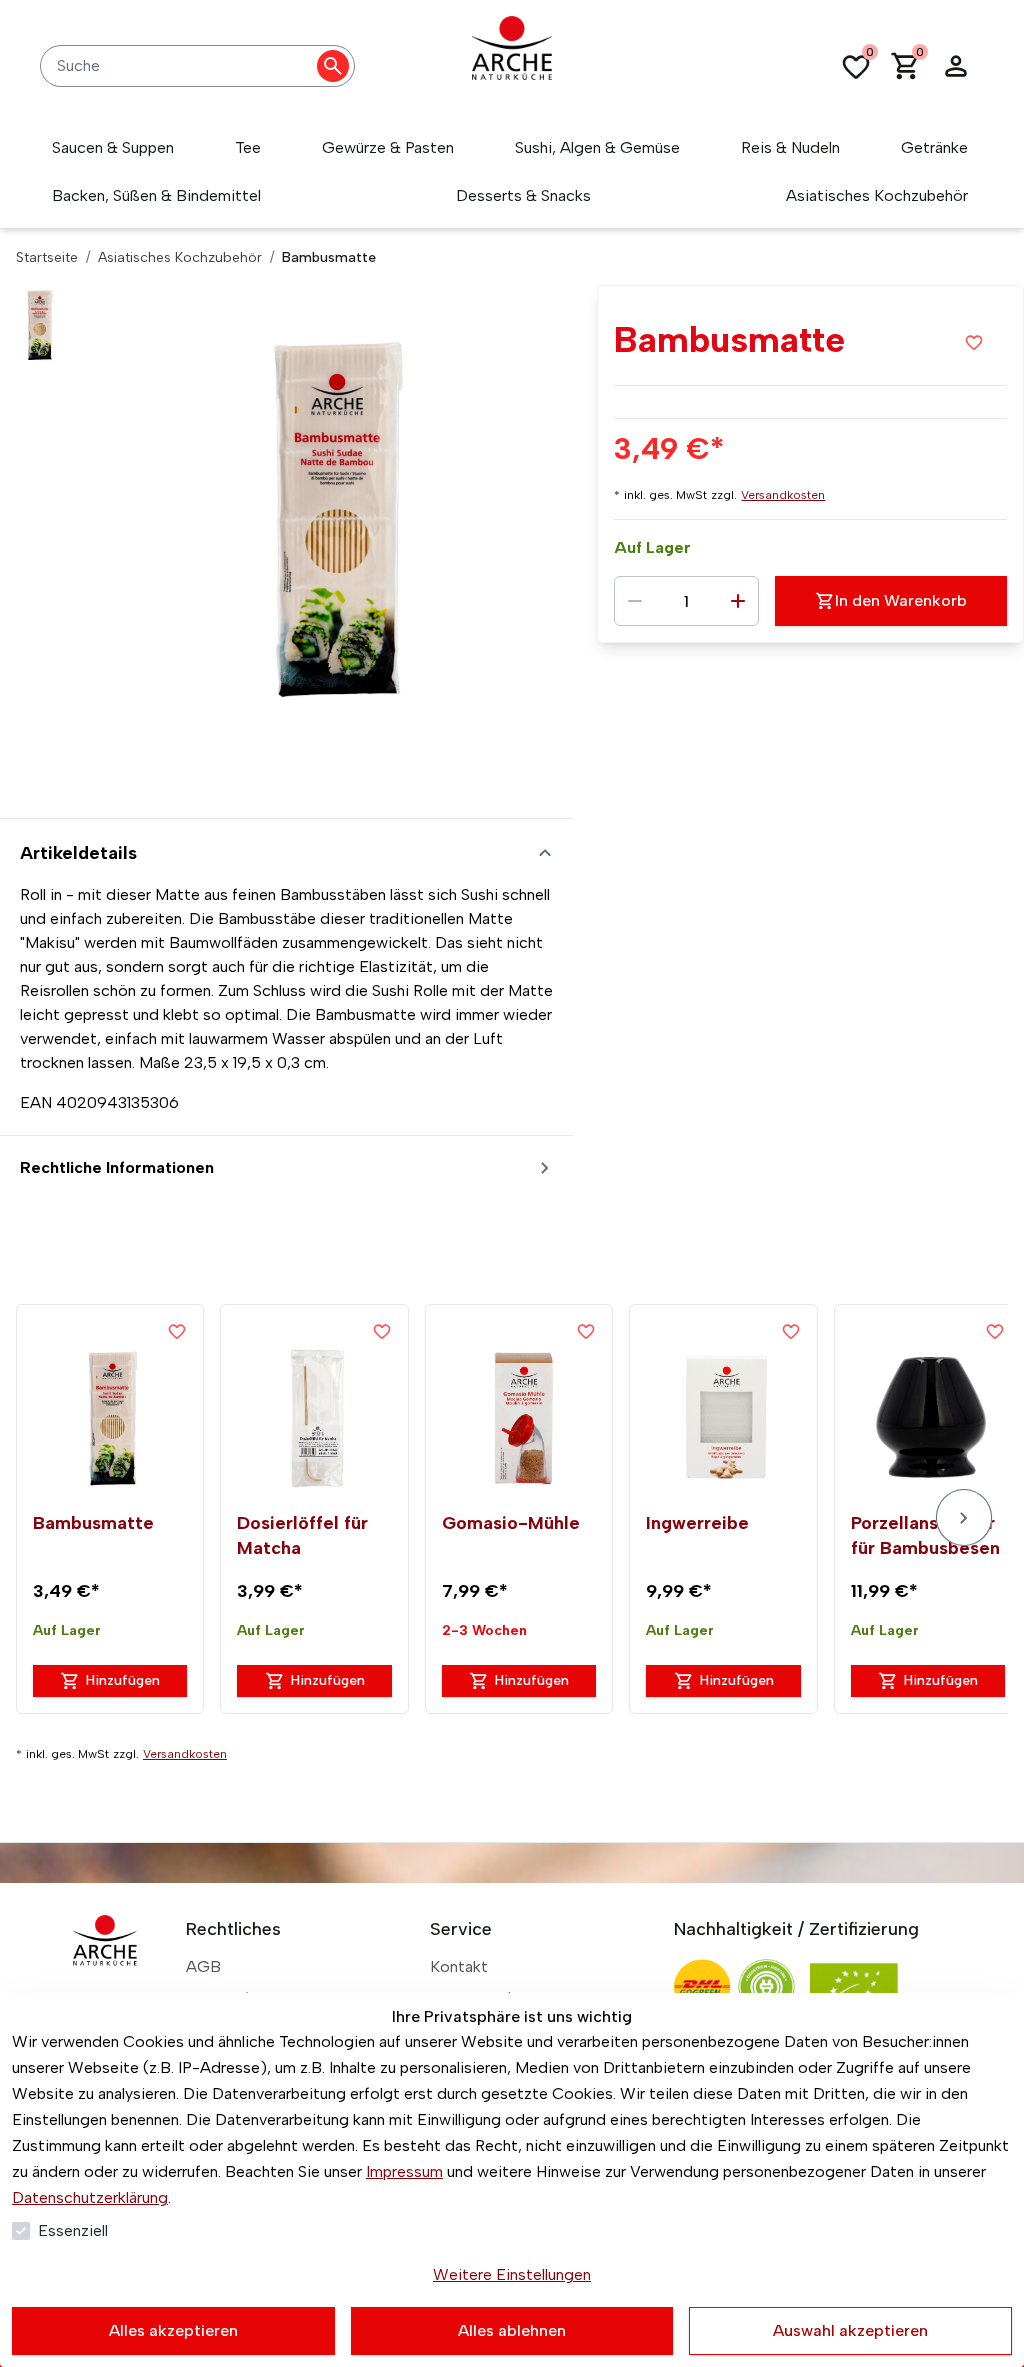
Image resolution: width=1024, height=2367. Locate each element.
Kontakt (459, 1966)
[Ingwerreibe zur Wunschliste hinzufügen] (791, 1331)
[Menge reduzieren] (635, 601)
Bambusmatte (93, 1523)
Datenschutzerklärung (90, 2197)
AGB (203, 1966)
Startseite (47, 257)
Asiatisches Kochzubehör (180, 257)
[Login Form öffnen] (956, 66)
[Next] (964, 1517)
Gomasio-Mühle (511, 1523)
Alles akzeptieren (173, 2330)
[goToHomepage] (512, 66)
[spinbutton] (686, 601)
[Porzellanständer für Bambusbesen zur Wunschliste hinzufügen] (995, 1331)
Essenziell (73, 2230)
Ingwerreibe (697, 1523)
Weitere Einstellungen (512, 2274)
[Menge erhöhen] (738, 601)
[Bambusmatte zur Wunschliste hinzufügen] (974, 342)
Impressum (404, 2171)
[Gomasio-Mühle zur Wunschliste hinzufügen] (586, 1331)
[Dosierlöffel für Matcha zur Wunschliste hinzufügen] (382, 1331)
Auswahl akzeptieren (850, 2330)
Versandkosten (783, 495)
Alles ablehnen (512, 2330)
